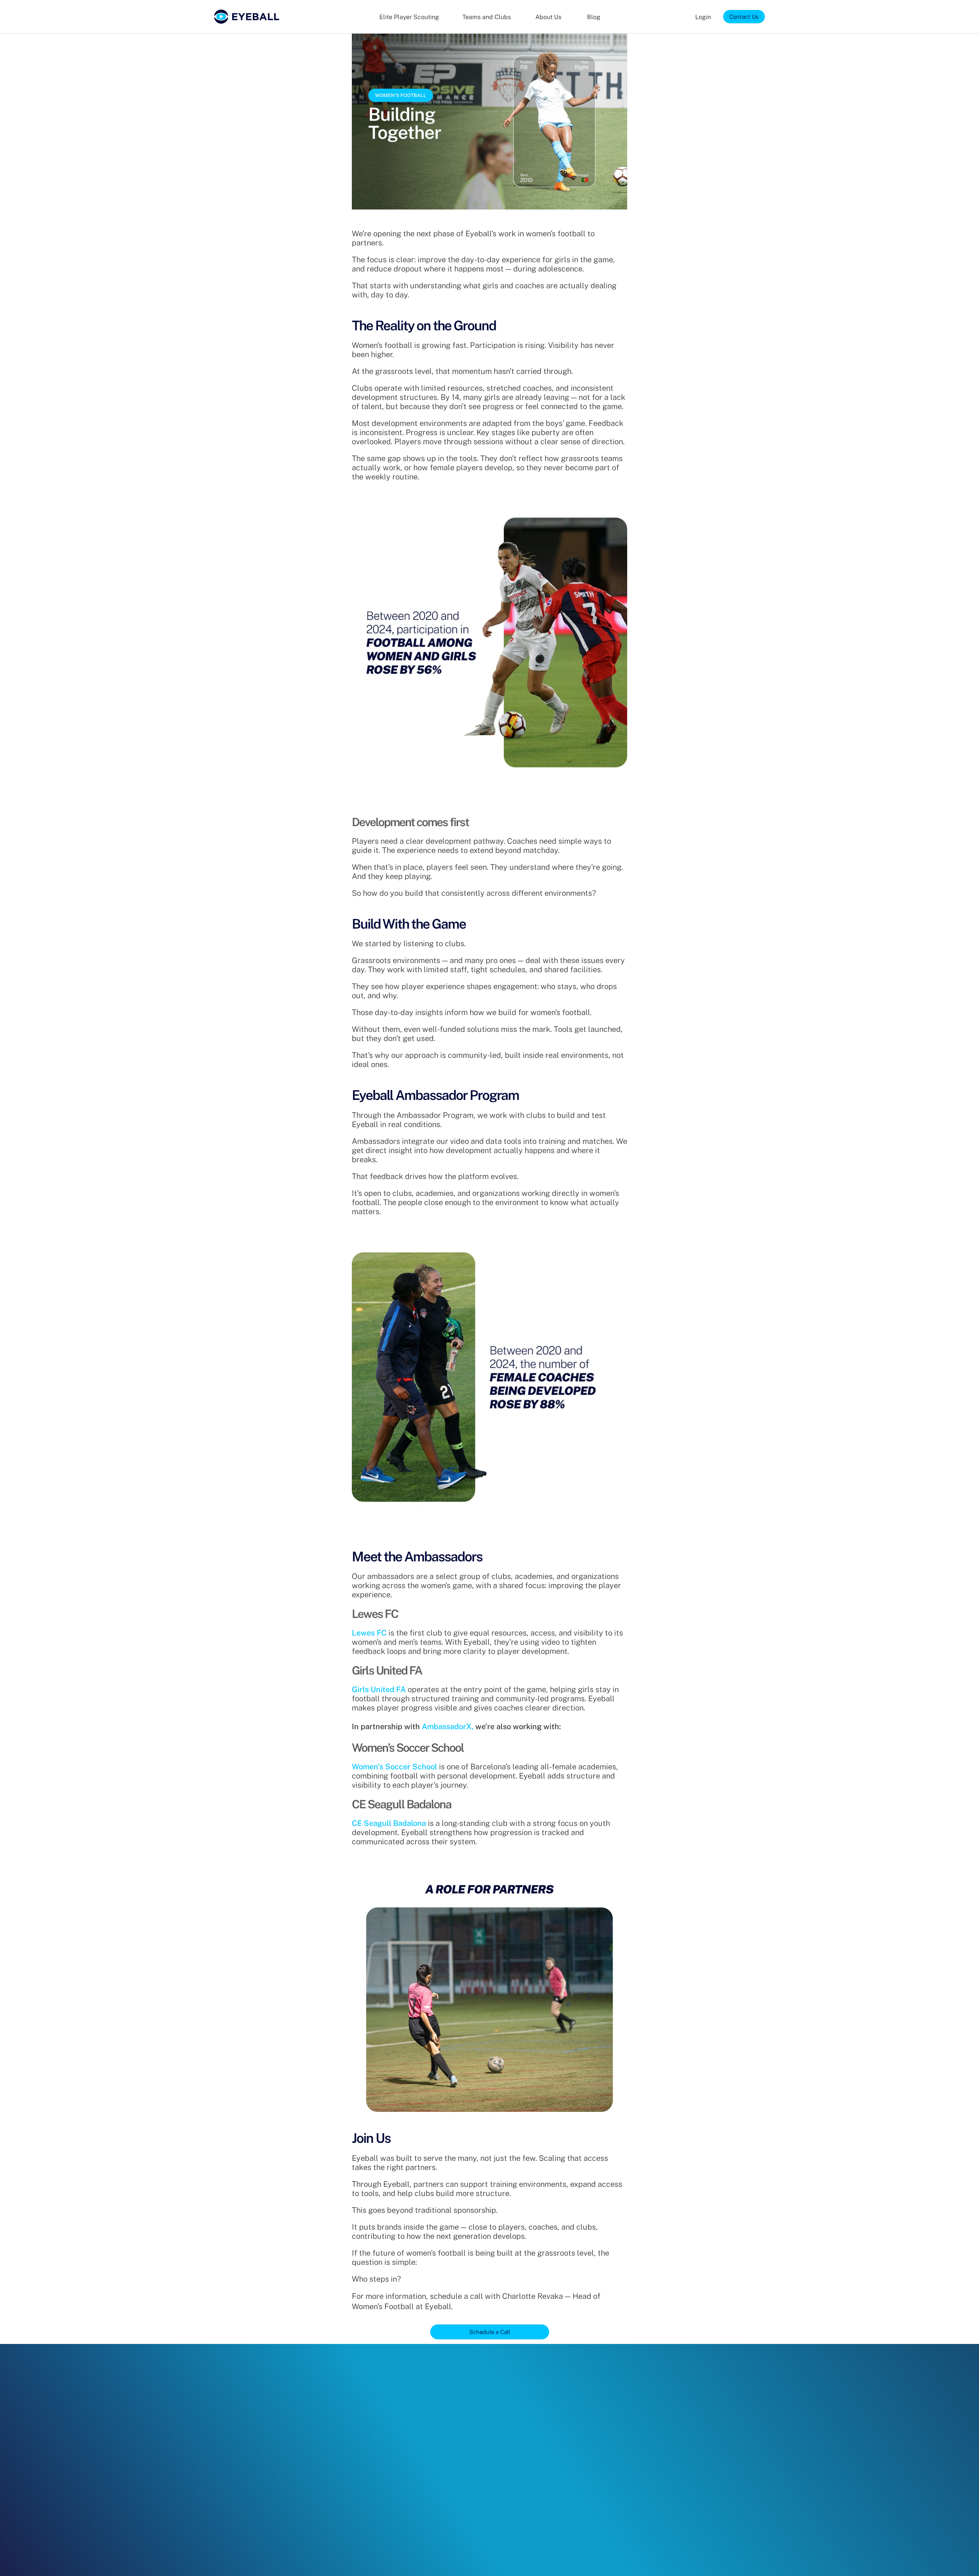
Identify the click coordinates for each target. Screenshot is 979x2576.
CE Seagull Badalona (389, 1823)
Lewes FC (369, 1633)
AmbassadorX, (448, 1727)
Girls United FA (379, 1689)
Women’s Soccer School (394, 1767)
